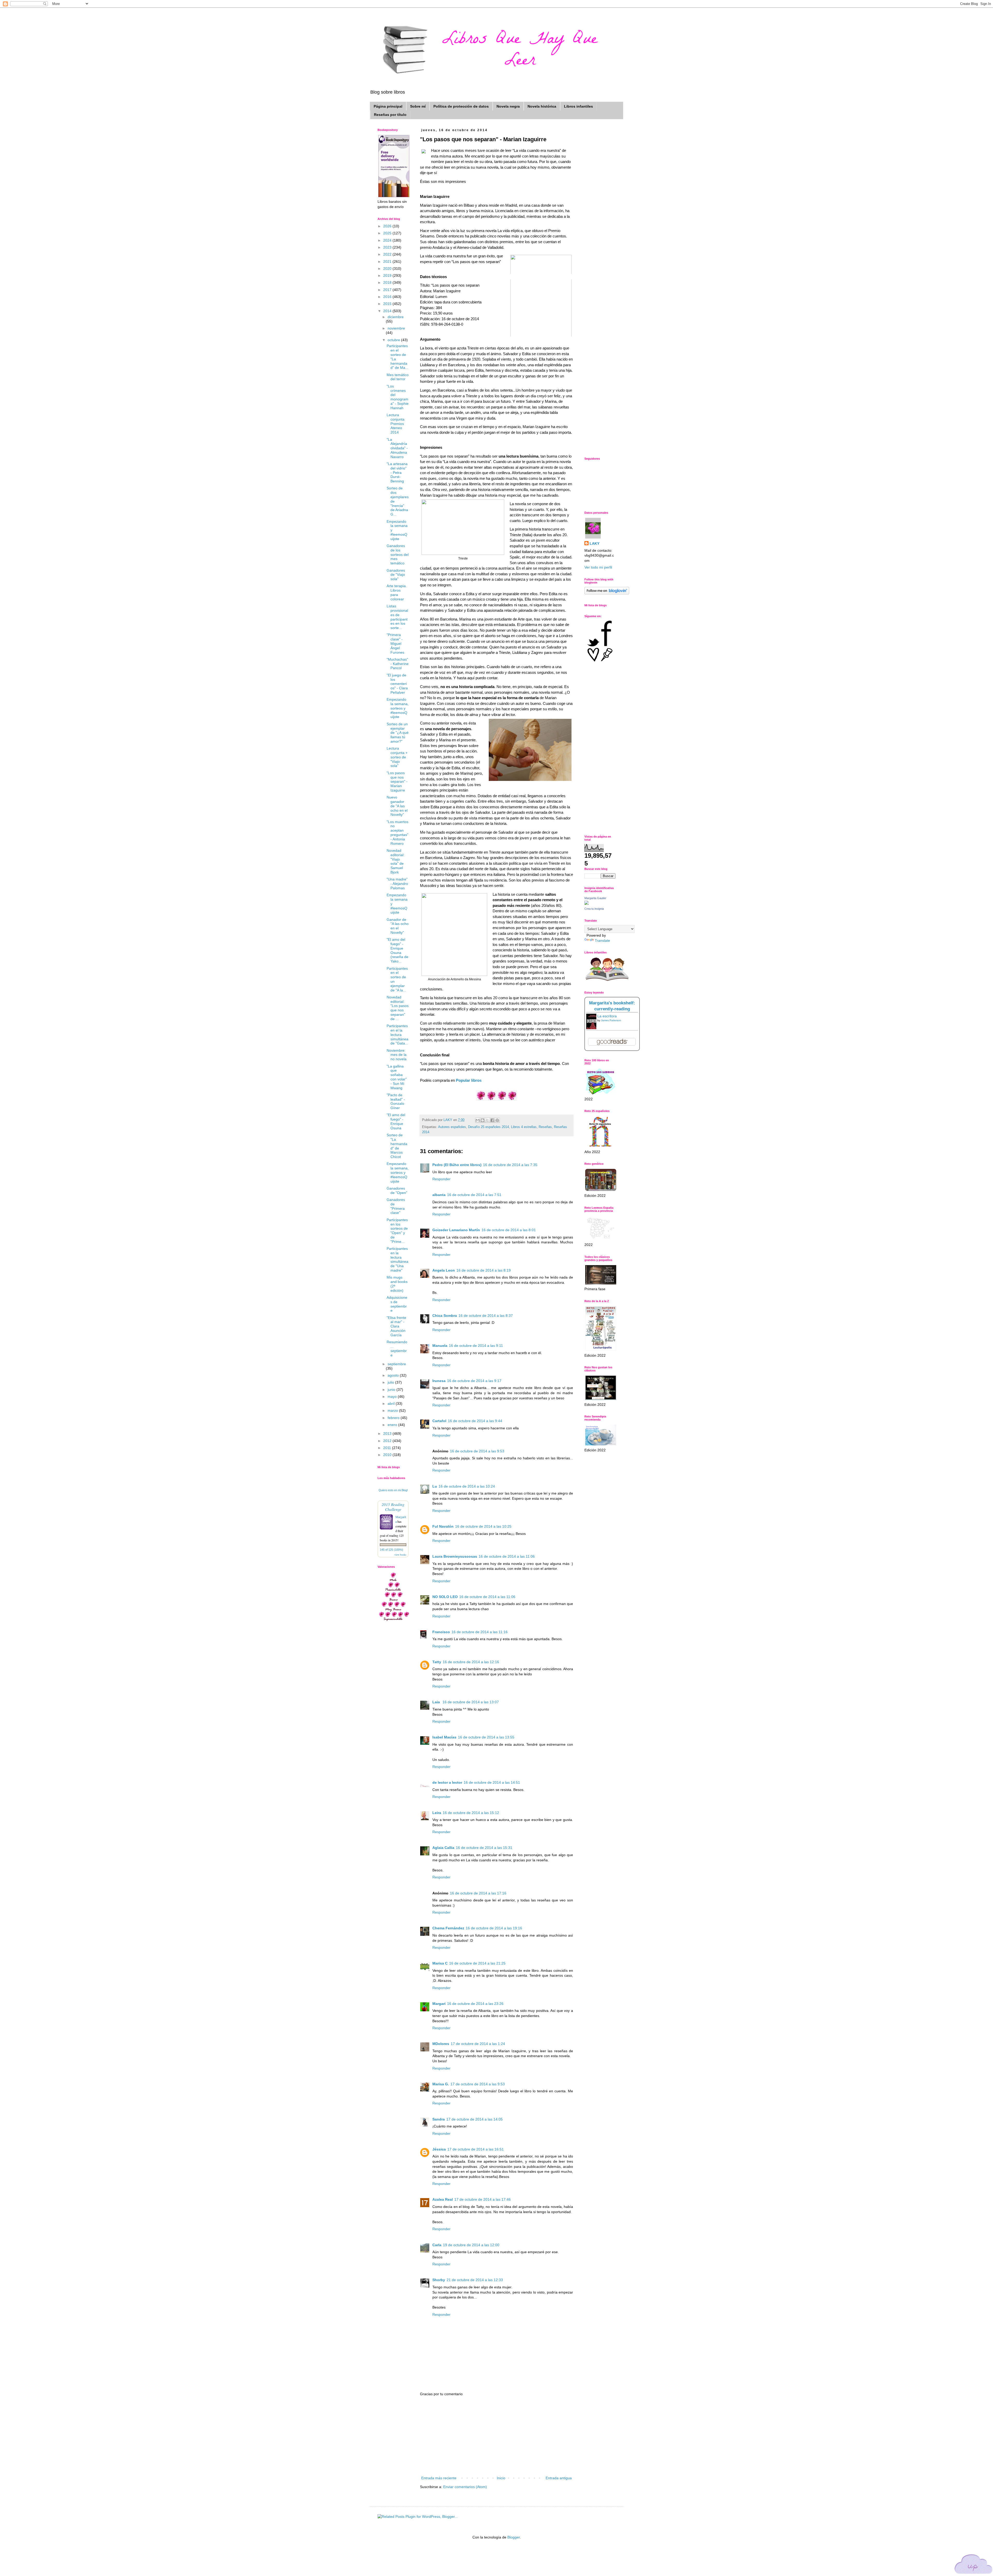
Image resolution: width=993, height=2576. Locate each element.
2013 (388, 1433)
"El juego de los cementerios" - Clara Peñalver (397, 684)
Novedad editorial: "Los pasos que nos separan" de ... (398, 1008)
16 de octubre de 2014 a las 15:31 (484, 1848)
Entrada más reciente (439, 2478)
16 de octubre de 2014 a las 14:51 (492, 1782)
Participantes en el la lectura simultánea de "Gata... (397, 1035)
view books (400, 1555)
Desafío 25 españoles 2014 (488, 1127)
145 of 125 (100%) (392, 1550)
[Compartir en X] (487, 1120)
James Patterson (611, 1020)
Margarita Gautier (595, 898)
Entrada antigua (559, 2478)
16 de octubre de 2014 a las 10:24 (467, 1486)
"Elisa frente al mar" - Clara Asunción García (396, 1326)
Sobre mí (418, 106)
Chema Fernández (448, 1928)
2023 (388, 247)
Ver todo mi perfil (598, 567)
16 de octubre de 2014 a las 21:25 (477, 1963)
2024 (388, 240)
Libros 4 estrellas (524, 1127)
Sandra (439, 2119)
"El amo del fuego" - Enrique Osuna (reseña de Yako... (397, 950)
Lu (435, 1486)
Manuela (440, 1346)
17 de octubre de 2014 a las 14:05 (475, 2119)
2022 (388, 254)
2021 (388, 262)
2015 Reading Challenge (393, 1507)
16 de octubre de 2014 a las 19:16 (494, 1928)
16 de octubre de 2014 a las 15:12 (471, 1813)
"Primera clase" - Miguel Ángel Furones (395, 643)
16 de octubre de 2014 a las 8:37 (486, 1316)
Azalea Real (443, 2199)
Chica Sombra (445, 1316)
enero (393, 1425)
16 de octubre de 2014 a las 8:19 (484, 1270)
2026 (388, 226)
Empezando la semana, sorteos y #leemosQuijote (398, 708)
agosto (394, 1375)
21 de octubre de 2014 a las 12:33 (475, 2280)
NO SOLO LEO (445, 1597)
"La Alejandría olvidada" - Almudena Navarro (397, 448)
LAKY (595, 543)
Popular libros (469, 1080)
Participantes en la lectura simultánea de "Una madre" (397, 1259)
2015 (388, 304)
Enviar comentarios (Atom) (465, 2487)
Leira (437, 1813)
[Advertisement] (496, 2436)
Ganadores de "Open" (397, 1190)
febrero (394, 1418)
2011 (388, 1448)
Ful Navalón (443, 1526)
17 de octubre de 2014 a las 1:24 (478, 2044)
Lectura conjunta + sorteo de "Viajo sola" (397, 757)
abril (392, 1403)
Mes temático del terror (398, 377)
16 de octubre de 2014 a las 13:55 (486, 1737)
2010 (388, 1455)
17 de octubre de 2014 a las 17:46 (483, 2199)
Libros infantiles (578, 106)
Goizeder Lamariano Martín (456, 1230)
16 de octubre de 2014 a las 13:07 (471, 1702)
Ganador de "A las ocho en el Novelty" (398, 926)
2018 (388, 282)
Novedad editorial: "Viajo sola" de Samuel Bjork (396, 861)
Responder (441, 1179)
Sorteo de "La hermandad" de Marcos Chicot (397, 1146)
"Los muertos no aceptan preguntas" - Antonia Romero (397, 833)
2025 (388, 233)
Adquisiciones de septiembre (397, 1304)
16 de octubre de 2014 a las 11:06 (507, 1556)
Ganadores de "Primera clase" (396, 1206)
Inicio (501, 2478)
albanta (439, 1195)
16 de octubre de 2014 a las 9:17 (474, 1381)
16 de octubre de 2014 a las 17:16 (478, 1893)
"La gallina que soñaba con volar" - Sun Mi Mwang (397, 1077)
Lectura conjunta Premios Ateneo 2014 (396, 424)
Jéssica (439, 2149)
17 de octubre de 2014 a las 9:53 (478, 2084)
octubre (394, 340)
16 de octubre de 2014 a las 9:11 (476, 1346)
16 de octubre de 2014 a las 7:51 (474, 1195)
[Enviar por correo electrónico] (478, 1120)
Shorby (439, 2280)
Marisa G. (441, 2084)
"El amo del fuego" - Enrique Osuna (396, 1121)
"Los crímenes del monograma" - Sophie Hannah (398, 397)
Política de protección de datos (461, 106)
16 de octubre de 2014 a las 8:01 (509, 1230)
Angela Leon (444, 1270)
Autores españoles (452, 1127)
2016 (388, 297)
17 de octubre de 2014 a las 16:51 (476, 2149)
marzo (393, 1410)
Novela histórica (542, 106)
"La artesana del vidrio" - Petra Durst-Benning (397, 472)
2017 (388, 290)
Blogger (514, 2537)
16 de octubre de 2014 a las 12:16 (471, 1662)
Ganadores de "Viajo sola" (396, 575)
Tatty (437, 1662)
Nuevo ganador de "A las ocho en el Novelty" (397, 806)
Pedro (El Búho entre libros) (457, 1165)
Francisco (441, 1632)
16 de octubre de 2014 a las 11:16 (480, 1632)
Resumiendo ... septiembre (397, 1348)
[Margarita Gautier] (586, 904)
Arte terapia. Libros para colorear (397, 592)
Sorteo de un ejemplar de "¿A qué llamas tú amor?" (398, 733)
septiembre (397, 1364)
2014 (388, 311)
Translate (602, 940)
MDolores (441, 2044)
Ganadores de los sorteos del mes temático (398, 554)
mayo (393, 1397)
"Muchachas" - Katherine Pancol (398, 664)
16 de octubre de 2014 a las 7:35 (510, 1165)
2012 (388, 1441)
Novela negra (508, 106)
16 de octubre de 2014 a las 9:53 (477, 1451)
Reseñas (545, 1127)
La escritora (607, 1016)
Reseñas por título (390, 115)
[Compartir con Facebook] (492, 1120)
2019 (388, 275)
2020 (388, 268)
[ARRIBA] (974, 2565)
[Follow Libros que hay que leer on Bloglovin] (607, 593)
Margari (439, 2004)
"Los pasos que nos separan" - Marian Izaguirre (397, 782)
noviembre (396, 328)
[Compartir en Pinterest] (497, 1120)
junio (392, 1390)
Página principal (388, 106)
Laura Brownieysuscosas (455, 1556)
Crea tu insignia (594, 909)
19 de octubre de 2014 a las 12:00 (471, 2245)
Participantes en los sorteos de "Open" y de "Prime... (397, 1231)
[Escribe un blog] (483, 1120)
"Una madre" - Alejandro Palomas (397, 884)
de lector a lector (447, 1782)
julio (391, 1382)
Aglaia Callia (443, 1848)
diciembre (396, 317)
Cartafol (439, 1421)
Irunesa (439, 1381)
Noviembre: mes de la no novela (397, 1055)
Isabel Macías (444, 1737)
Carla (437, 2245)
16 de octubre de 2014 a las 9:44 (475, 1421)
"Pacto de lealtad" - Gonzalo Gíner (396, 1101)
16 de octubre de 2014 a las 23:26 (475, 2004)
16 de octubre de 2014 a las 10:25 (483, 1526)
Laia (437, 1702)
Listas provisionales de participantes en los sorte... (397, 617)
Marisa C (440, 1963)
